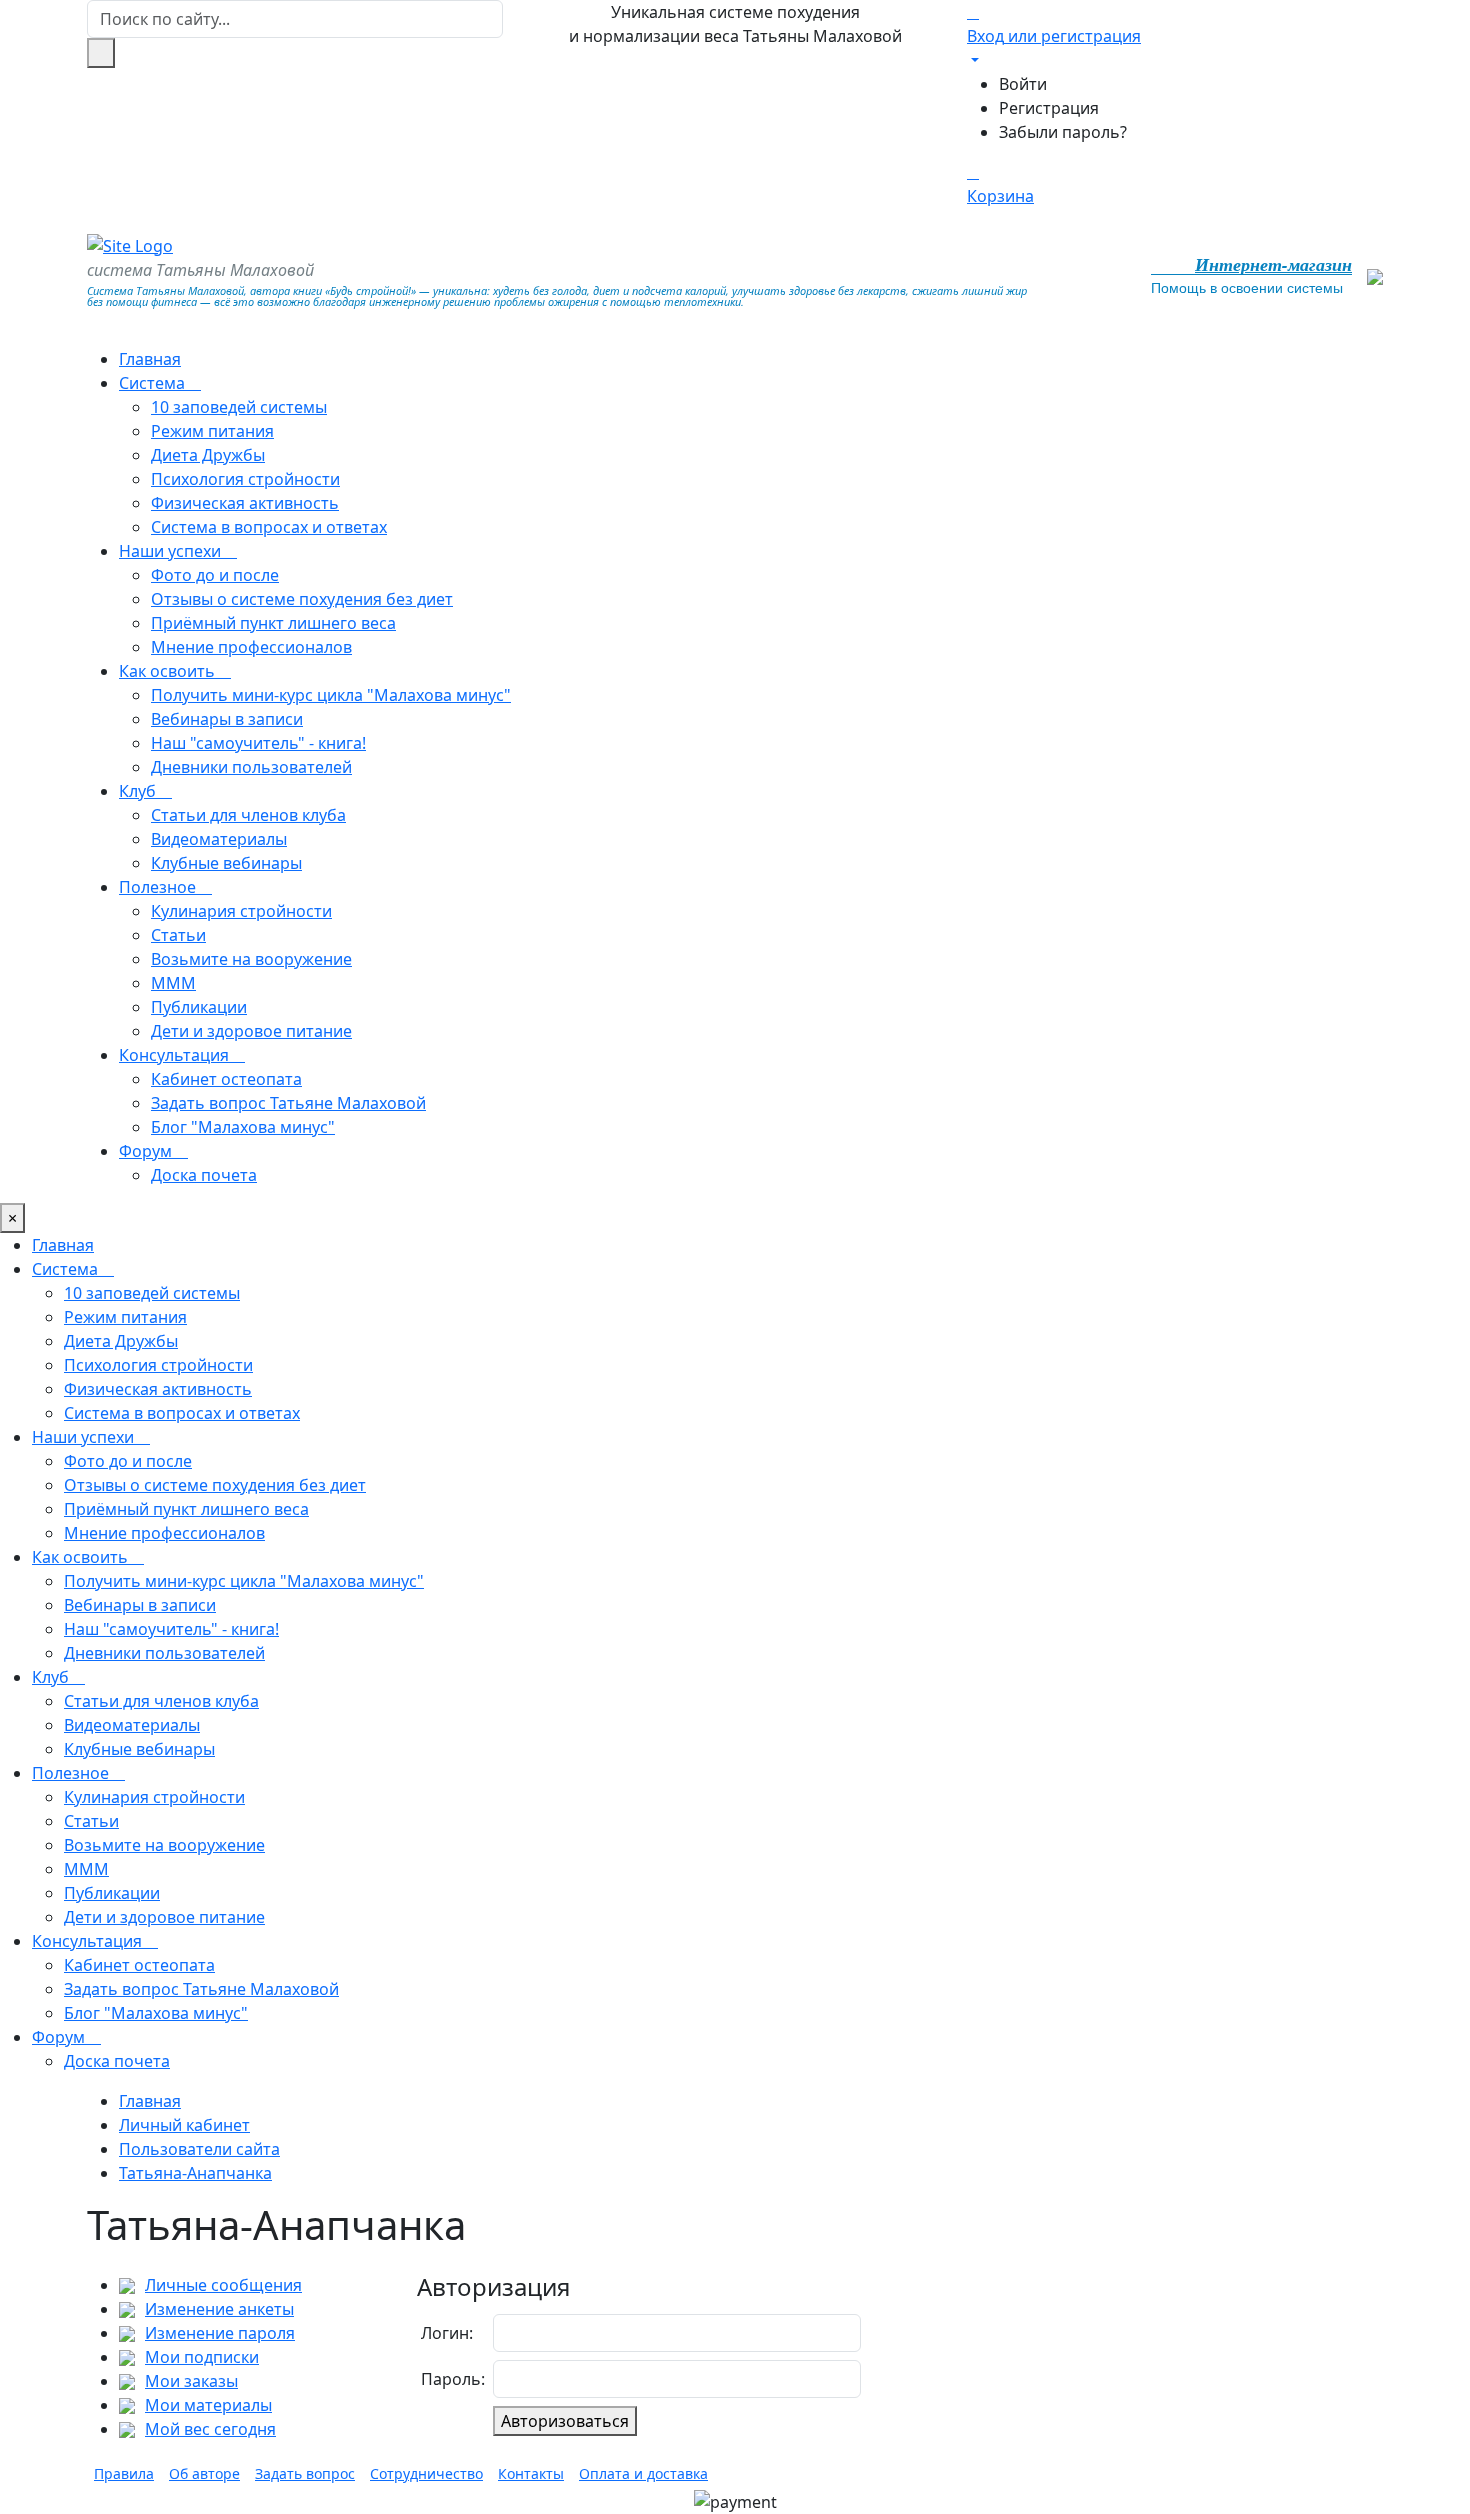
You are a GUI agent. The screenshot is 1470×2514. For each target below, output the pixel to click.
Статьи (178, 935)
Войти (1023, 84)
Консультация (176, 1055)
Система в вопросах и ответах (269, 527)
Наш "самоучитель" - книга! (258, 743)
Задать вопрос (305, 2473)
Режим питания (212, 431)
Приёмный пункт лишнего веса (273, 623)
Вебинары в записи (227, 719)
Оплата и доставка (643, 2473)
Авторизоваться (565, 2421)
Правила (124, 2473)
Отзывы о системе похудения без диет (302, 599)
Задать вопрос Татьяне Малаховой (288, 1103)
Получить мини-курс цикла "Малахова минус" (331, 695)
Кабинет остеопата (226, 1079)
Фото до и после (215, 575)
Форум (147, 1151)
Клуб (139, 791)
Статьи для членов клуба (248, 815)
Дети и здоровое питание (251, 1031)
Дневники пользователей (251, 767)
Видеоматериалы (219, 839)
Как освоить (169, 671)
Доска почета (204, 1175)
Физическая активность (245, 503)
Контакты (531, 2473)
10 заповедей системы (239, 407)
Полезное (159, 887)
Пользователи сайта (199, 2149)
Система (154, 383)
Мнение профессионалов (251, 647)
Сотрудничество (426, 2473)
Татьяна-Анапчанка (195, 2173)
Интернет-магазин (1273, 265)
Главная (150, 359)
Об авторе (204, 2473)
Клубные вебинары (226, 863)
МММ (173, 983)
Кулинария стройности (241, 911)
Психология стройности (245, 479)
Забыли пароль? (1063, 132)
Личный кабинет (184, 2125)
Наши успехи (172, 551)
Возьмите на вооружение (251, 959)
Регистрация (1049, 108)
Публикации (199, 1007)
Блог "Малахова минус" (243, 1127)
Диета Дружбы (208, 455)
